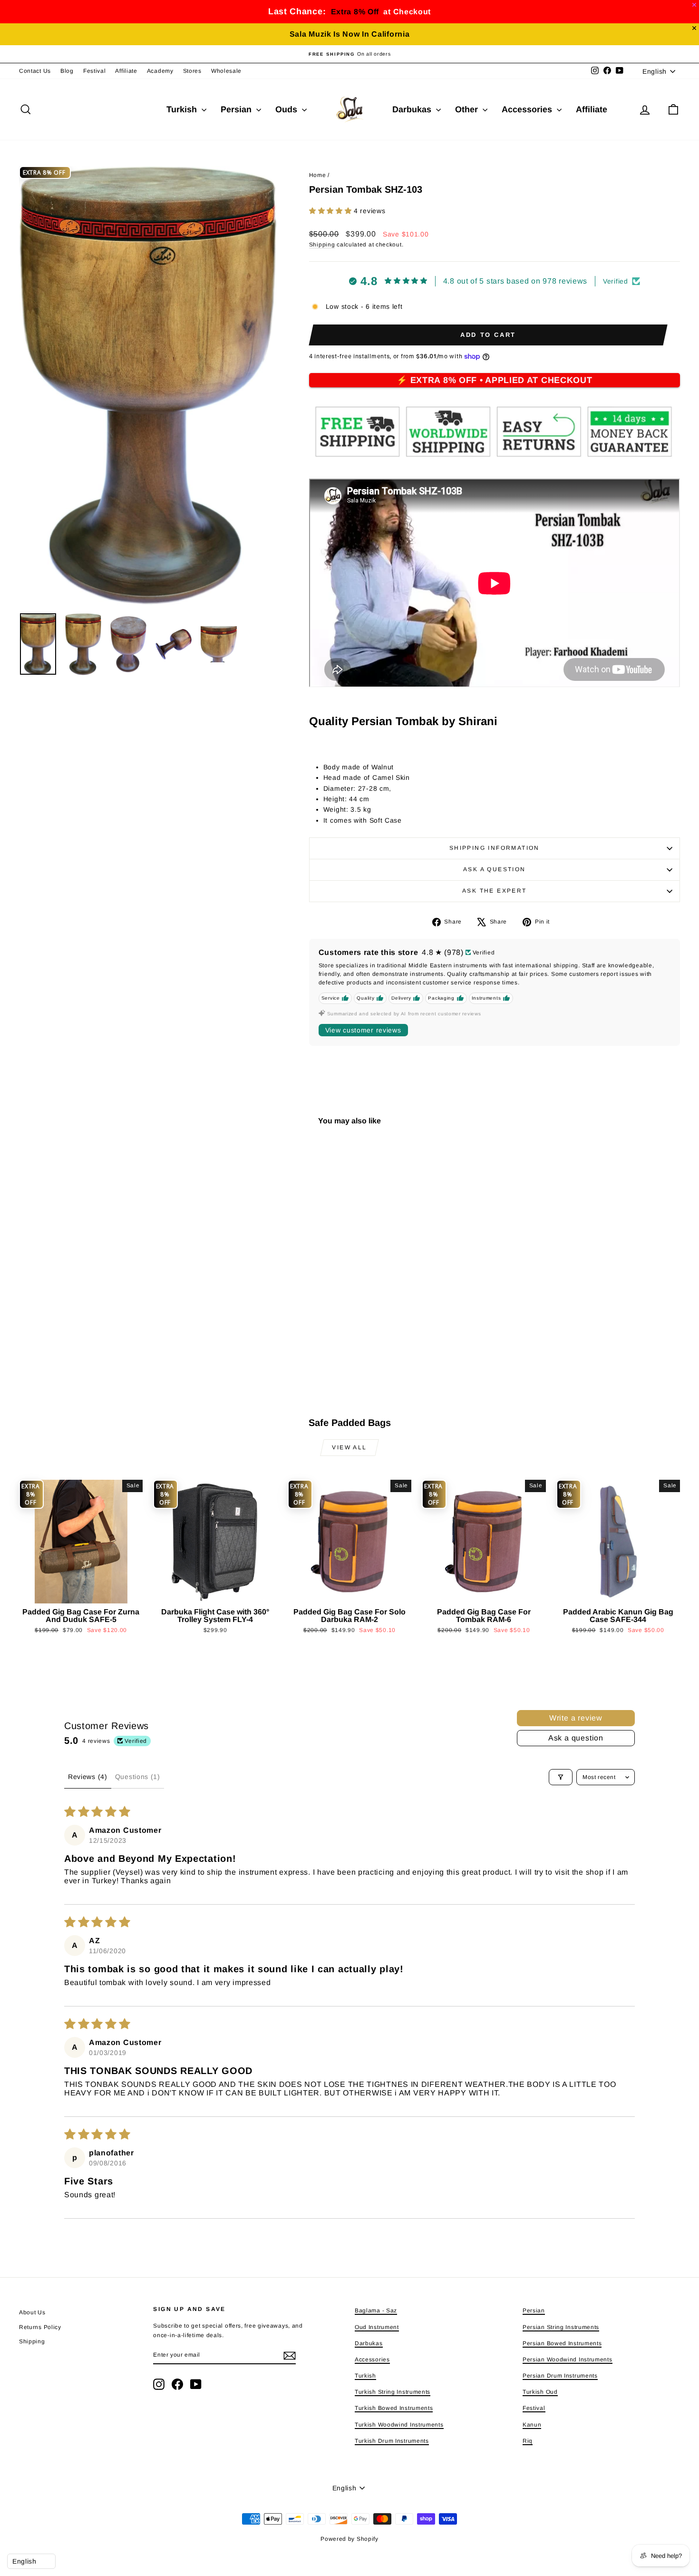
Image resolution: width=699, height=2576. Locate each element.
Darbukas (413, 109)
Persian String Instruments (561, 2327)
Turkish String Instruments (393, 2392)
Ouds (287, 109)
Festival (95, 71)
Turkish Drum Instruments (392, 2441)
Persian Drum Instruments (560, 2376)
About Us (32, 2312)
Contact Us (35, 71)
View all (349, 1447)
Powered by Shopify (349, 2539)
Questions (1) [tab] (138, 1777)
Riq (528, 2441)
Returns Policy (40, 2327)
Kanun (532, 2425)
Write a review (576, 1718)
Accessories (528, 109)
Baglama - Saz (376, 2311)
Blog (67, 71)
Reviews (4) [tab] (88, 1777)
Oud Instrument (377, 2327)
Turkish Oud (540, 2392)
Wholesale (226, 71)
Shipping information (495, 848)
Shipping (322, 245)
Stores (192, 71)
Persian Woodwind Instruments (568, 2360)
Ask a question (495, 869)
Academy (160, 71)
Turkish (183, 109)
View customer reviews (363, 1030)
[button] (331, 211)
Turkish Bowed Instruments (394, 2408)
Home (318, 175)
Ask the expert (495, 891)
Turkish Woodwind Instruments (399, 2425)
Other (468, 109)
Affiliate (126, 71)
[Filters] (561, 1777)
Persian (237, 109)
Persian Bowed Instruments (562, 2343)
